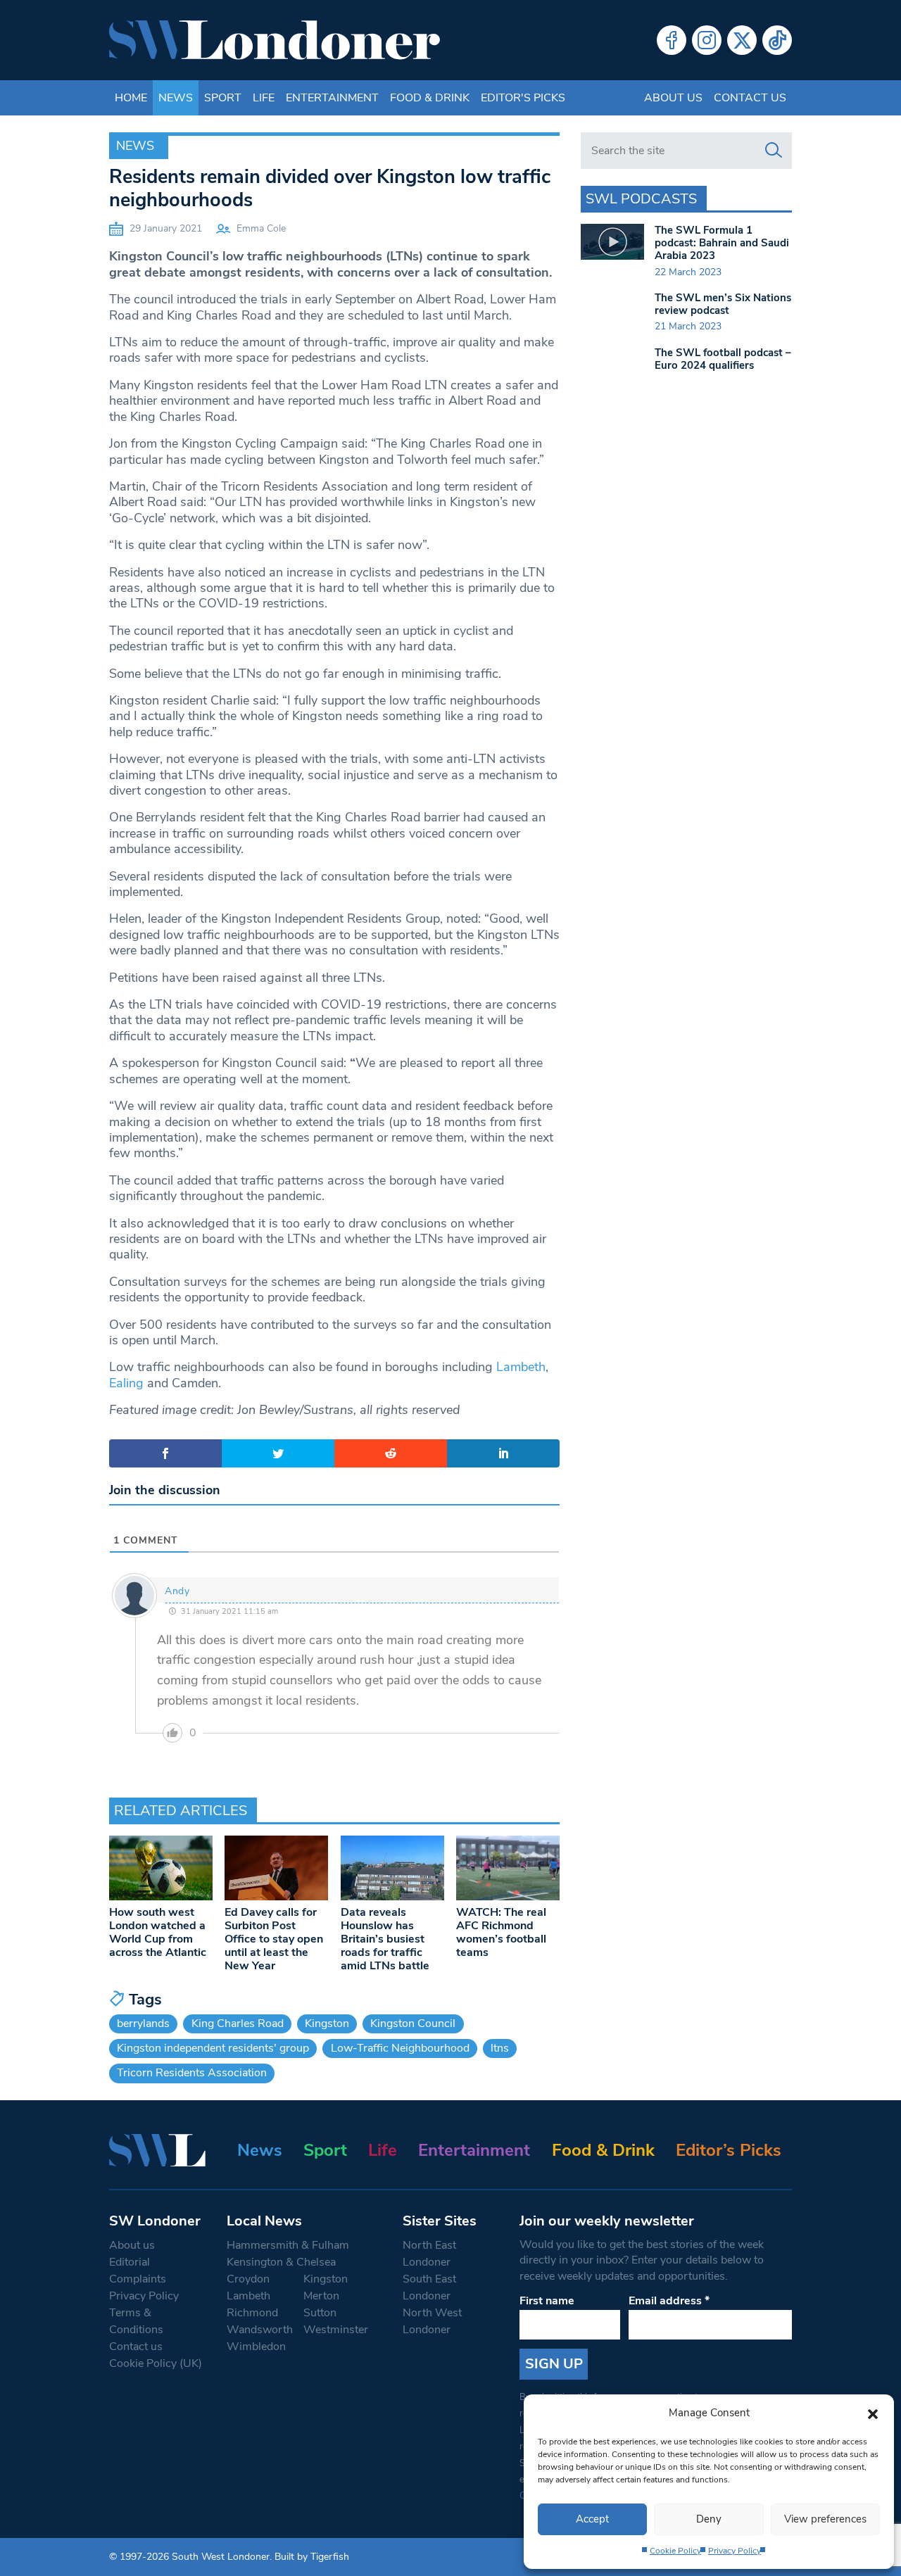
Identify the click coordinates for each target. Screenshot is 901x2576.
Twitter (742, 40)
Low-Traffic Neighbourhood (400, 2048)
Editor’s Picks (729, 2150)
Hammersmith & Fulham (288, 2245)
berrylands (143, 2023)
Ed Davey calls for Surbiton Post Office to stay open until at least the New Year (274, 1939)
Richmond (252, 2313)
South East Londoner (429, 2287)
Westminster (336, 2330)
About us (673, 98)
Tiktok (777, 40)
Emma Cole (261, 228)
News (176, 98)
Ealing (126, 1383)
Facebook (672, 40)
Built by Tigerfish (312, 2557)
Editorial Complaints (138, 2271)
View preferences (825, 2519)
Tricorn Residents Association (192, 2073)
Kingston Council (413, 2023)
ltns (500, 2048)
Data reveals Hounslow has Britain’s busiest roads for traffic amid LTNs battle (385, 1939)
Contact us (750, 98)
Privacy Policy (735, 2551)
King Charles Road (238, 2023)
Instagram (707, 40)
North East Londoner (429, 2254)
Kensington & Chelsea (281, 2262)
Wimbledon (256, 2347)
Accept (592, 2519)
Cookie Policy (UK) (156, 2363)
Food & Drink (430, 98)
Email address (669, 2301)
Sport (223, 98)
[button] (873, 2413)
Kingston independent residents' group (213, 2048)
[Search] (774, 151)
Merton (321, 2296)
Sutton (320, 2313)
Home (131, 98)
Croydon (248, 2279)
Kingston (327, 2023)
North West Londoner (432, 2321)
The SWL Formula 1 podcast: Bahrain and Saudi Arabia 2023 (722, 243)
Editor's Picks (523, 98)
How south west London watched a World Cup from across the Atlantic (158, 1933)
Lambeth (521, 1367)
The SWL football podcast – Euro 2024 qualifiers (723, 359)
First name (547, 2301)
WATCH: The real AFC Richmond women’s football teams (501, 1933)
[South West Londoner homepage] (275, 40)
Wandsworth (260, 2330)
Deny (709, 2519)
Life (264, 98)
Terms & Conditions (136, 2321)
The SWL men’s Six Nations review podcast (723, 304)
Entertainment (332, 98)
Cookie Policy (675, 2551)
